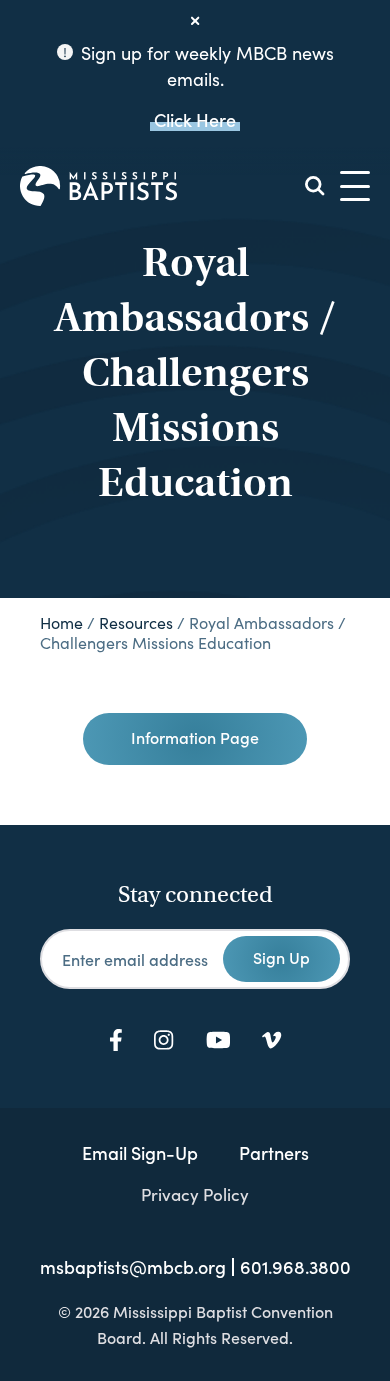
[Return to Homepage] (98, 186)
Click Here (195, 119)
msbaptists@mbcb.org (133, 1267)
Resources (136, 622)
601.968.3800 (295, 1267)
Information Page (195, 737)
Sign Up (281, 957)
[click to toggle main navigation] (355, 186)
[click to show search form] (315, 186)
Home (61, 622)
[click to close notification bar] (195, 21)
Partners (274, 1152)
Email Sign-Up (140, 1152)
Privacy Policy (195, 1194)
